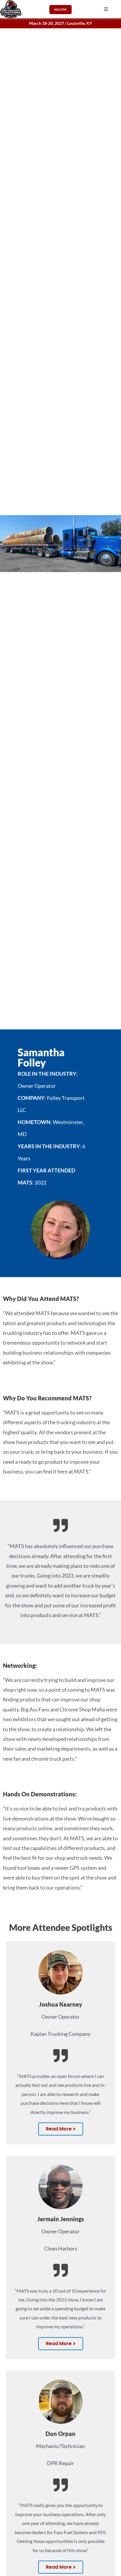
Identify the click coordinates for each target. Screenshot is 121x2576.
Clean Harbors (61, 2248)
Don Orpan (60, 2434)
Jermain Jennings (61, 2219)
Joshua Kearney (61, 2004)
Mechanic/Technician (60, 2446)
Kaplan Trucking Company (60, 2034)
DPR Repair (60, 2463)
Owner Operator (60, 2017)
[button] (106, 9)
